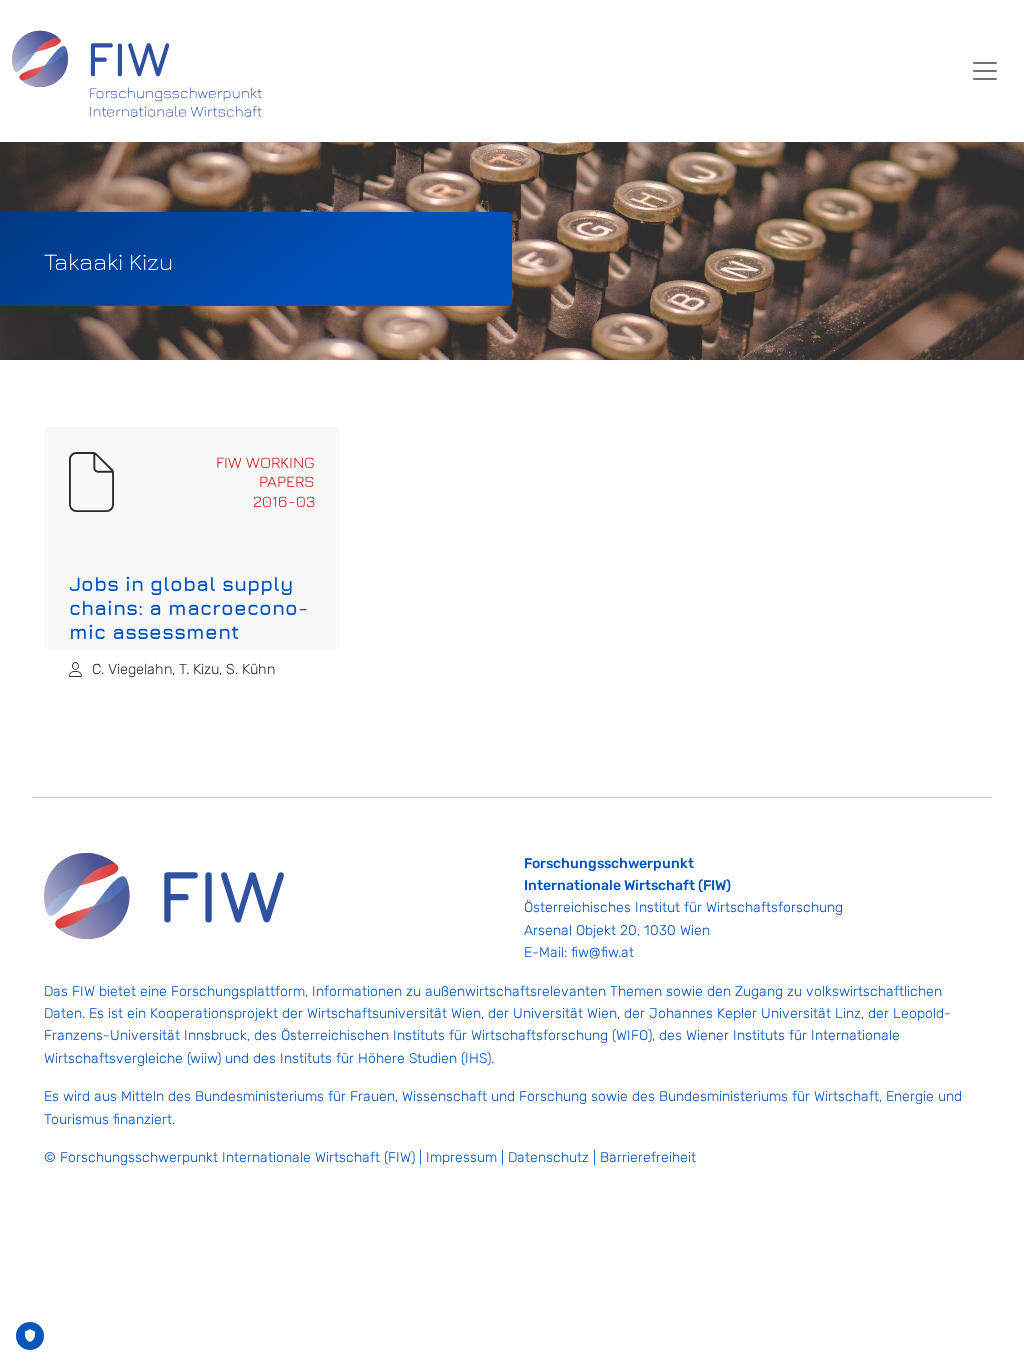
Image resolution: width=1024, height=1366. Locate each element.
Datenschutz (548, 1157)
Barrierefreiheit (648, 1157)
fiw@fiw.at (602, 952)
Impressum (461, 1157)
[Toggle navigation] (985, 71)
